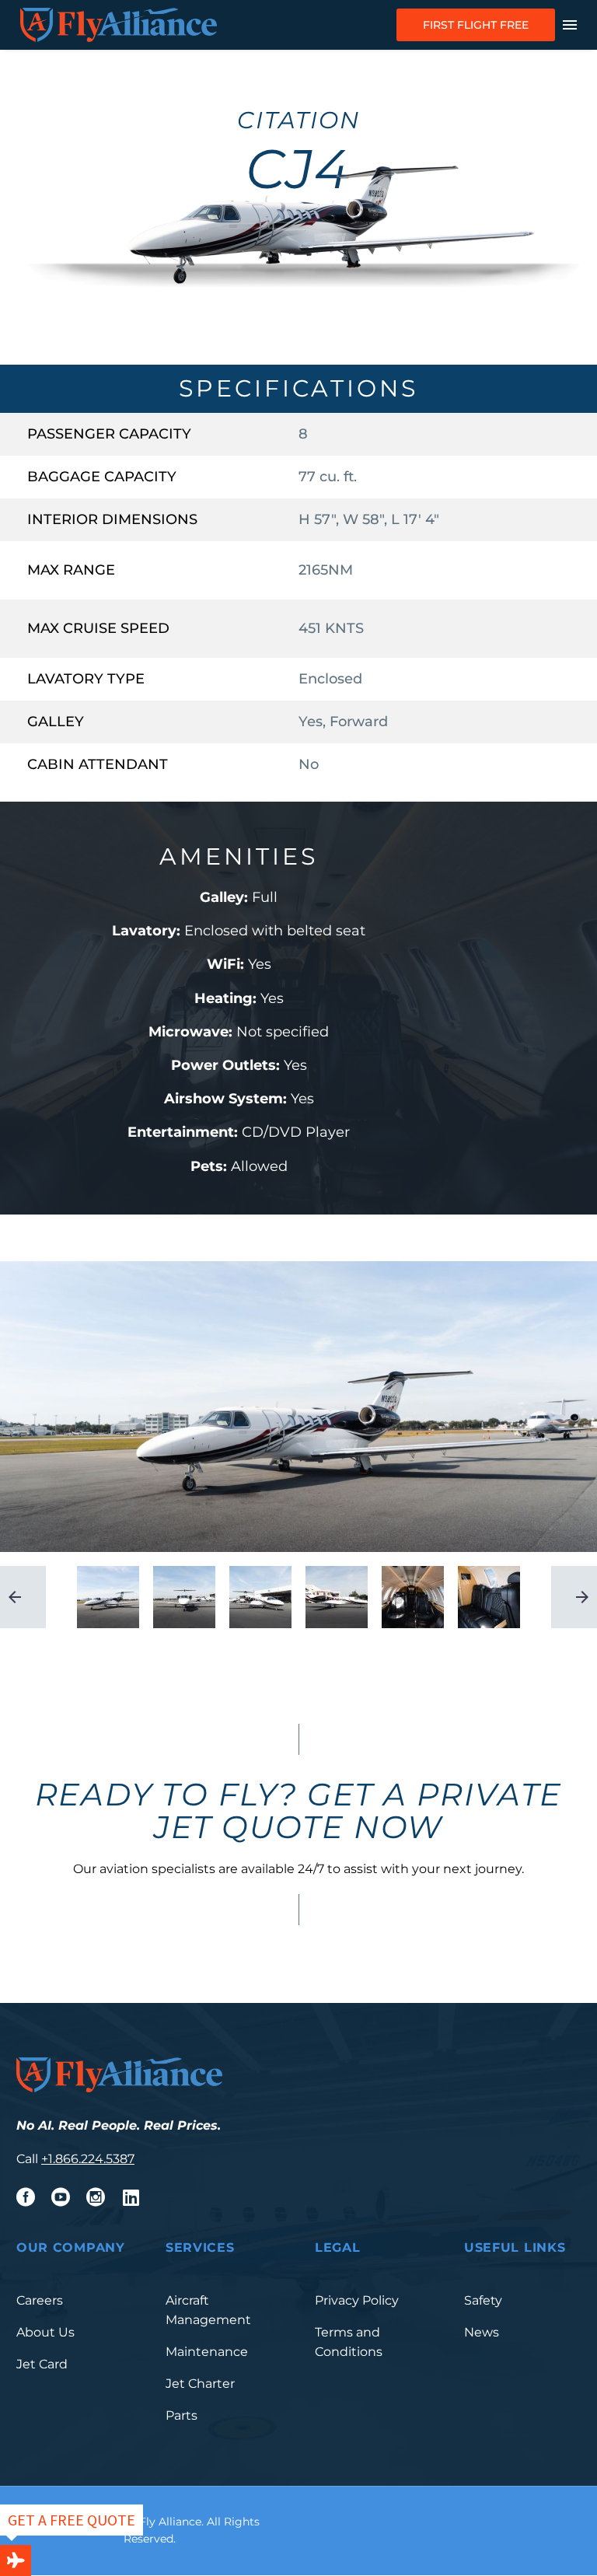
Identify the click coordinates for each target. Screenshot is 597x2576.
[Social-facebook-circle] (26, 2197)
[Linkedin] (131, 2197)
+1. (48, 2159)
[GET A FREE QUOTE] (16, 2560)
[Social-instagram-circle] (96, 2197)
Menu (570, 25)
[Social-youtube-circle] (61, 2197)
